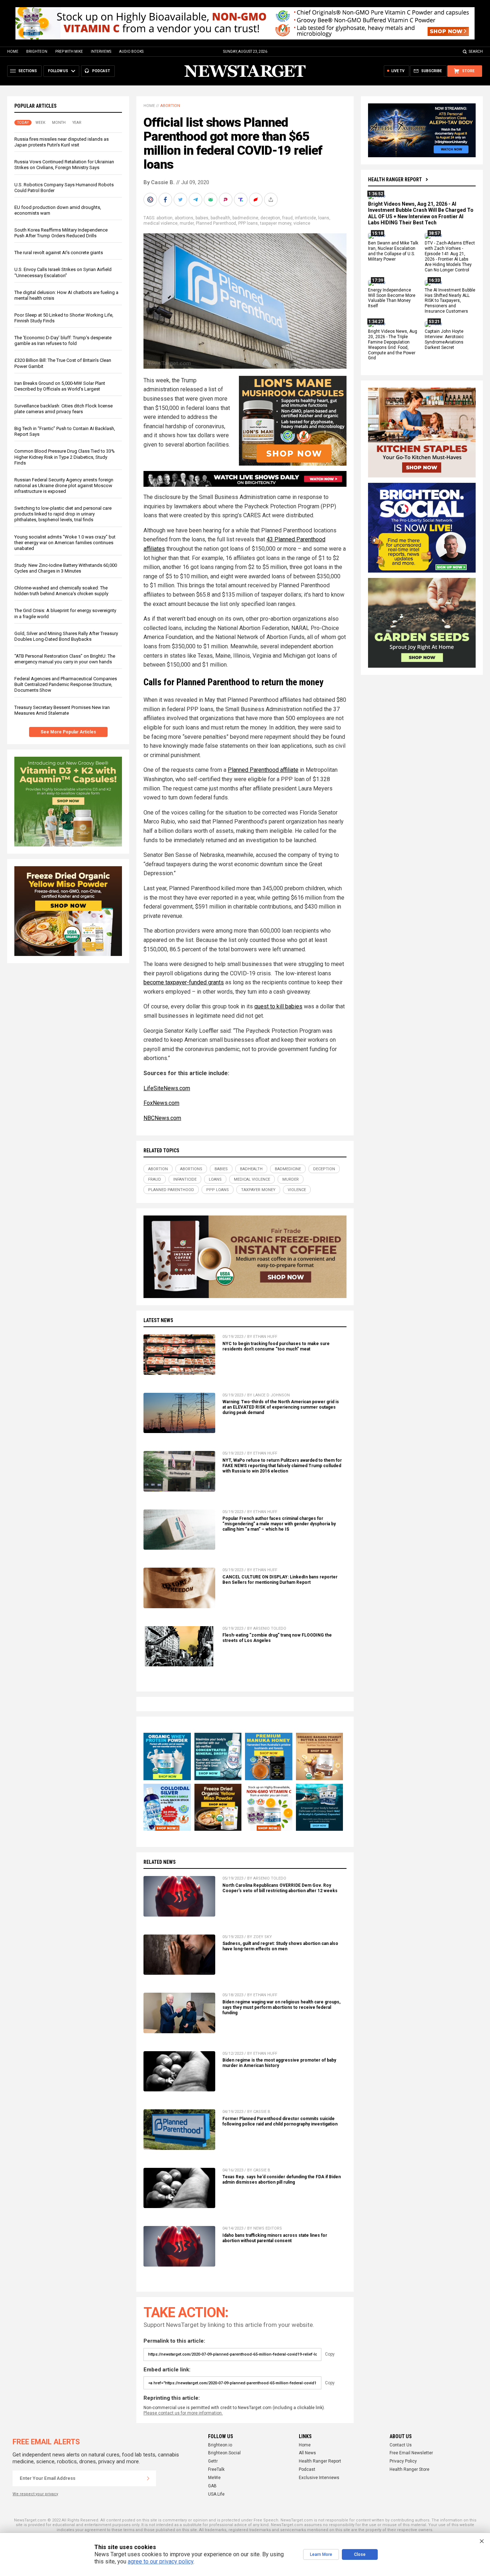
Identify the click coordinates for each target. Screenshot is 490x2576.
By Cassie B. (159, 182)
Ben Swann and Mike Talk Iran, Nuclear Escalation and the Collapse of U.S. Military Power (393, 251)
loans (324, 218)
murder (187, 223)
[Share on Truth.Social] (241, 200)
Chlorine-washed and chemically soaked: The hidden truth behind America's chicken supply (61, 591)
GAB (212, 2486)
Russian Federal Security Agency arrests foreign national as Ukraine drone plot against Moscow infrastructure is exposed (64, 486)
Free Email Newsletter (411, 2453)
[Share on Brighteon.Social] (151, 200)
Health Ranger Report (395, 179)
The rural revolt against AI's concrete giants (59, 253)
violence (302, 223)
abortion (164, 218)
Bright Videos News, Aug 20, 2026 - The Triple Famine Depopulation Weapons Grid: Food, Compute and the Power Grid (393, 345)
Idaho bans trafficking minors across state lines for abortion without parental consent (275, 2238)
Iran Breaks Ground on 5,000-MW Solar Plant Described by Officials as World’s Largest (60, 386)
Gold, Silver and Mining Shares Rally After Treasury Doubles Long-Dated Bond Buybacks (66, 636)
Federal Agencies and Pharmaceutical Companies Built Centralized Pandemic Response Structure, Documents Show (66, 684)
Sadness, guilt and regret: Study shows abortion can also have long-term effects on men (280, 1946)
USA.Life (216, 2494)
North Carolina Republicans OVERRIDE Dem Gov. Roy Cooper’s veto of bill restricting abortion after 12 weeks (280, 1888)
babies (202, 218)
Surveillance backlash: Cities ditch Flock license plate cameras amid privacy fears (63, 409)
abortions (184, 218)
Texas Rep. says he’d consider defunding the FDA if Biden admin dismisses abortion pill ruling (282, 2180)
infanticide (305, 218)
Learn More (321, 2554)
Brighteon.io (220, 2445)
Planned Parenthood (216, 223)
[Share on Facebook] (166, 200)
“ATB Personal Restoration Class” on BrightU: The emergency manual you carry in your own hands (65, 659)
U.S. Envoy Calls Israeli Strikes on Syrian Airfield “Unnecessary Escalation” (63, 272)
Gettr (213, 2461)
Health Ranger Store (409, 2469)
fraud (288, 218)
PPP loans (248, 223)
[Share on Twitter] (181, 200)
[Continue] (148, 2478)
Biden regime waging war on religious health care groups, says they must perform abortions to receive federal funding (281, 2007)
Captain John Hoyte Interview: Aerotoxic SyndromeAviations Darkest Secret (444, 339)
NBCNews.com (162, 1118)
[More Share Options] (272, 200)
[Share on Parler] (226, 200)
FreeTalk (216, 2469)
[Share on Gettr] (256, 200)
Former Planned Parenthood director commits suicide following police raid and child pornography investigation (280, 2121)
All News (307, 2453)
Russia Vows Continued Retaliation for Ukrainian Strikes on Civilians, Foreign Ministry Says (64, 165)
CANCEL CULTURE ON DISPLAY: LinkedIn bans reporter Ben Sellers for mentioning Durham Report (280, 1580)
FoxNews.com (161, 1103)
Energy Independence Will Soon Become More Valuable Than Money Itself (392, 298)
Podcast (307, 2469)
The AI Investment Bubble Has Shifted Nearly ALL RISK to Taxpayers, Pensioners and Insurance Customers (450, 301)
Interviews (101, 52)
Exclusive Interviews (319, 2478)
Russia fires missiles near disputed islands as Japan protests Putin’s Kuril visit (62, 142)
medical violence (161, 223)
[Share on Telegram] (196, 200)
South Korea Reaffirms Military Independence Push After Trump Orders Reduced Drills (61, 233)
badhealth (220, 218)
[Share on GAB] (211, 200)
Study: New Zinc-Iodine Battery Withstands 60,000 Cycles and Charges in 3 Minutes (66, 568)
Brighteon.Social (224, 2453)
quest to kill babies (278, 1006)
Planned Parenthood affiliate (263, 770)
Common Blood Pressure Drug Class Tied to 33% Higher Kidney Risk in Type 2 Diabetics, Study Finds (65, 457)
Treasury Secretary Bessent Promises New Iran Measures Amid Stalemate (62, 710)
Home (13, 52)
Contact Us (401, 2445)
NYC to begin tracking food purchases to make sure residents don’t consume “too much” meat (276, 1346)
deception (270, 218)
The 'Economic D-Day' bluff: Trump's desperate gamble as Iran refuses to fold (63, 340)
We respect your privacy (35, 2494)
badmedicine (245, 218)
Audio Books (131, 52)
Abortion (170, 106)
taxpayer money (276, 223)
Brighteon (37, 52)
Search (476, 52)
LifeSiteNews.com (167, 1088)
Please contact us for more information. (183, 2413)
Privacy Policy (403, 2461)
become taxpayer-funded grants (184, 982)
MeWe (214, 2478)
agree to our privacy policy (161, 2561)
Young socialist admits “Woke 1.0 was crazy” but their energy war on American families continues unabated (65, 543)
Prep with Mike (69, 52)
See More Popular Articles (68, 732)
